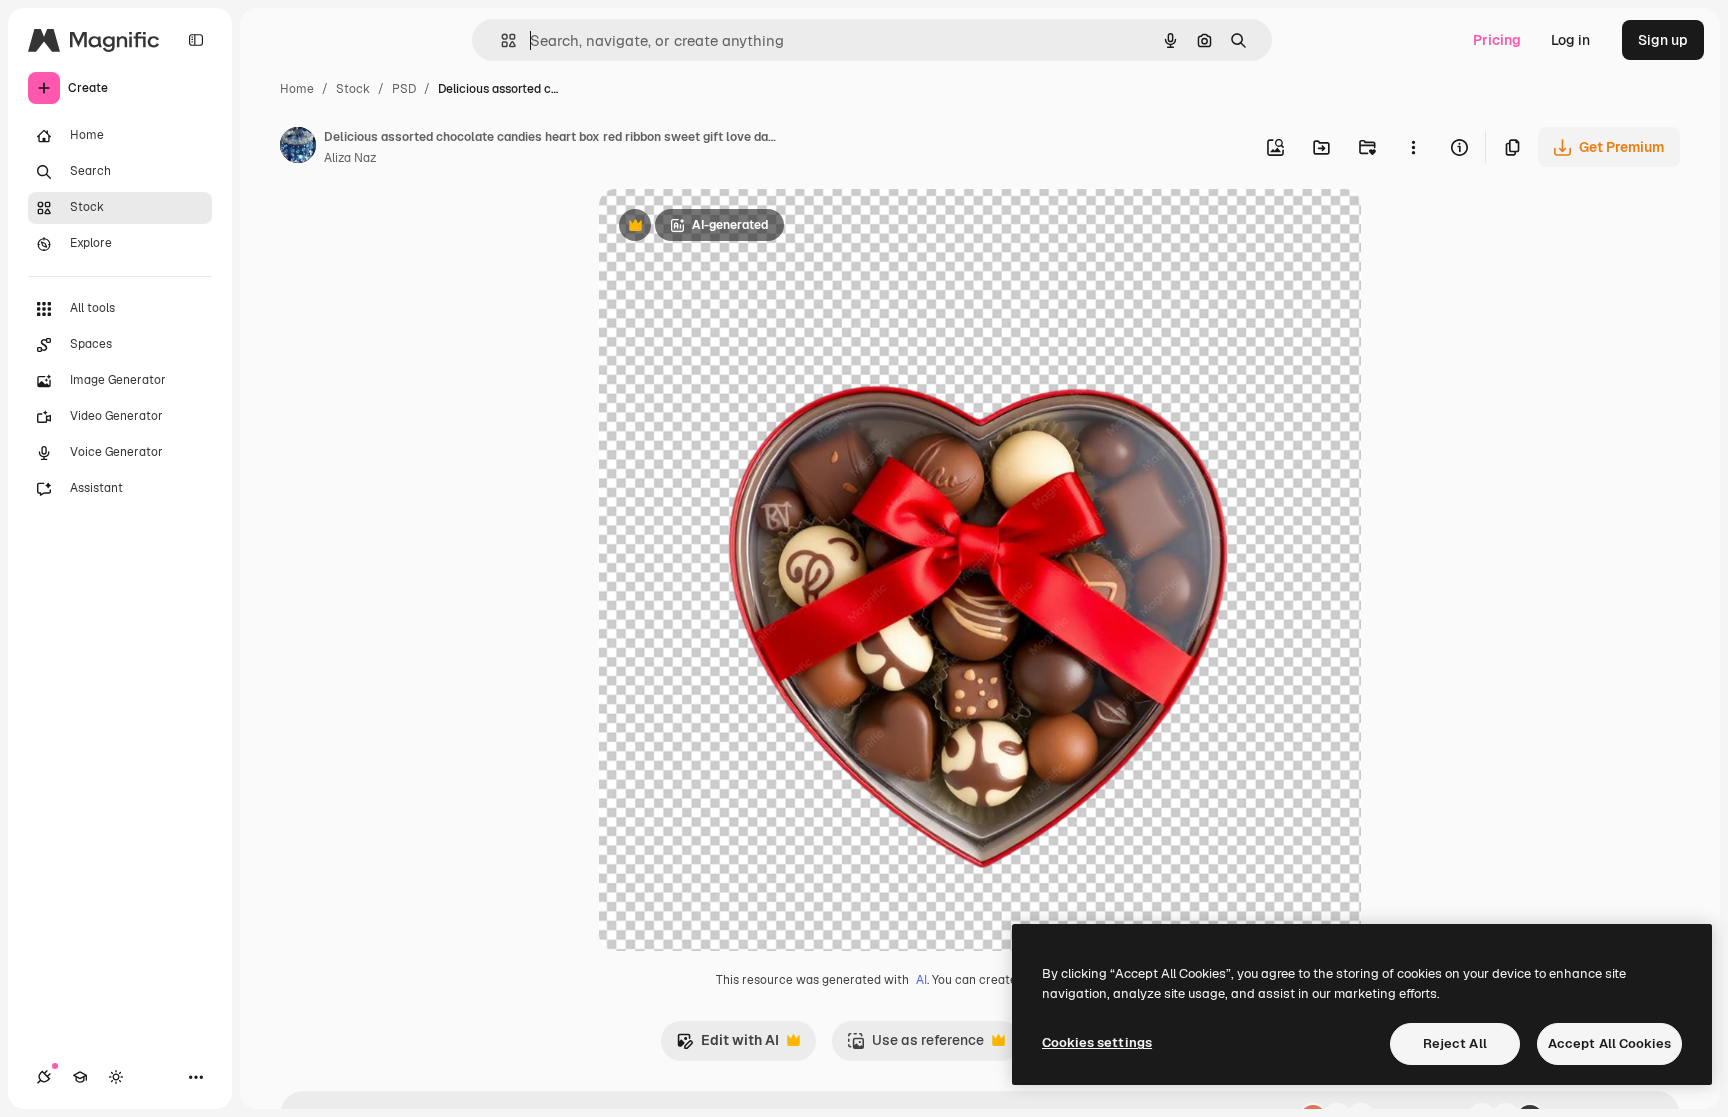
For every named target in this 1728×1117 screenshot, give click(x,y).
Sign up (1663, 40)
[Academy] (80, 1077)
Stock (353, 89)
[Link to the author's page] (298, 148)
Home (297, 89)
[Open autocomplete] (500, 40)
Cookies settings (1097, 1042)
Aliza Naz (350, 158)
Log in (1570, 40)
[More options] (1413, 147)
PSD (404, 89)
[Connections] (44, 1077)
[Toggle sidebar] (196, 40)
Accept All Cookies (1609, 1043)
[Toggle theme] (116, 1077)
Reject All (1455, 1043)
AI (921, 980)
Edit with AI (727, 1045)
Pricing (1497, 40)
